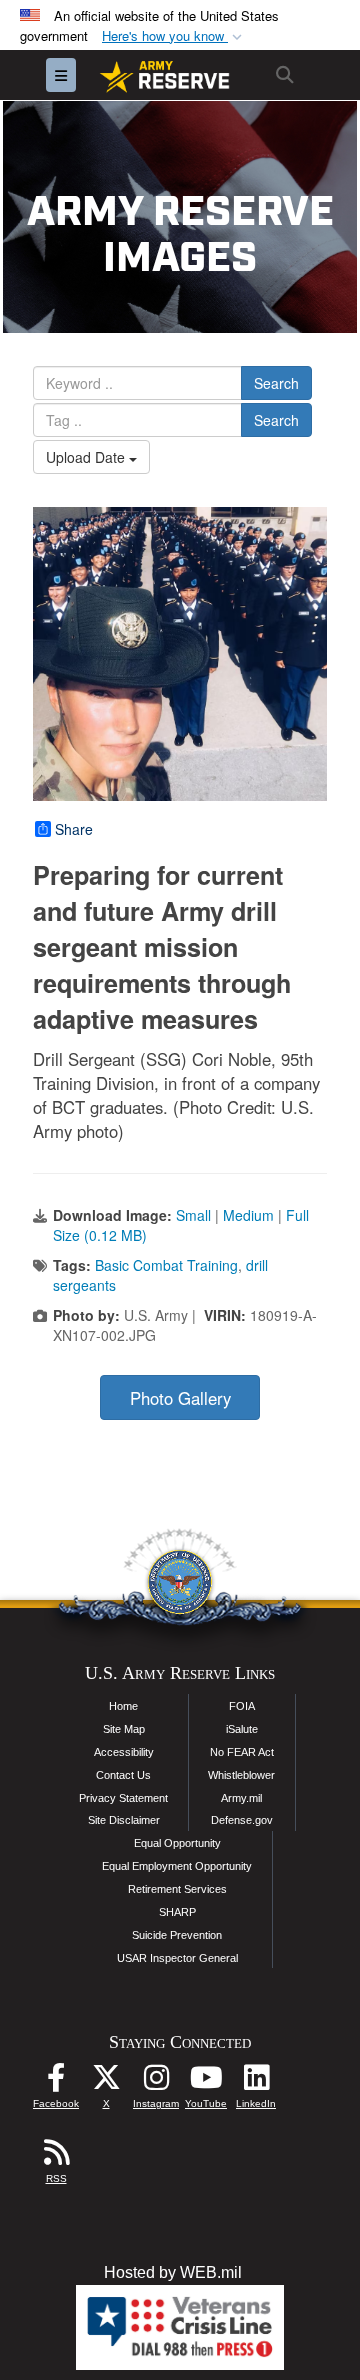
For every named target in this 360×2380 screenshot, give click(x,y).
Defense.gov (242, 1820)
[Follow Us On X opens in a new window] (106, 2082)
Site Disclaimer (124, 1820)
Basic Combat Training (166, 1265)
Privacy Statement (123, 1798)
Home (123, 1706)
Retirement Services (177, 1889)
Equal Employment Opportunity (177, 1866)
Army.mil (241, 1798)
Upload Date (87, 457)
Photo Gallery (180, 1398)
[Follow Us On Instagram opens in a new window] (156, 2082)
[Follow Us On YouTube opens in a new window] (206, 2082)
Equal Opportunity (177, 1843)
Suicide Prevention (177, 1935)
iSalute (242, 1729)
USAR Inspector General (177, 1958)
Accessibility (124, 1752)
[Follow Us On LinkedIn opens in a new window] (256, 2082)
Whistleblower (241, 1775)
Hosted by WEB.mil (173, 2272)
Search (276, 383)
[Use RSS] (56, 2157)
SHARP (177, 1912)
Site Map (124, 1729)
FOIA (242, 1706)
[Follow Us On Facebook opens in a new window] (56, 2082)
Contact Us (123, 1775)
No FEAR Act (242, 1752)
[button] (174, 36)
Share (74, 829)
